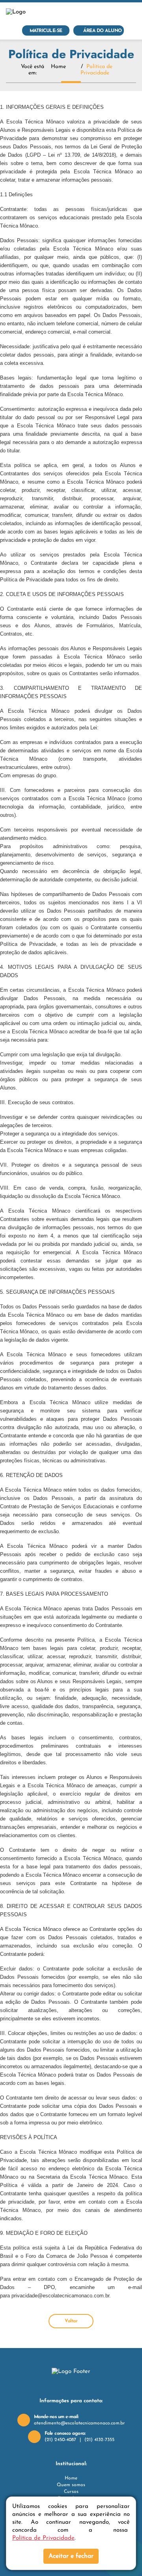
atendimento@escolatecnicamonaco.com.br (79, 2423)
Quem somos (71, 2485)
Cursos (71, 2492)
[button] (133, 12)
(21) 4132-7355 (99, 2440)
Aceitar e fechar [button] (71, 2556)
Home (58, 67)
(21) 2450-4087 (60, 2440)
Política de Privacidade (43, 2538)
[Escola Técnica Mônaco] (35, 12)
